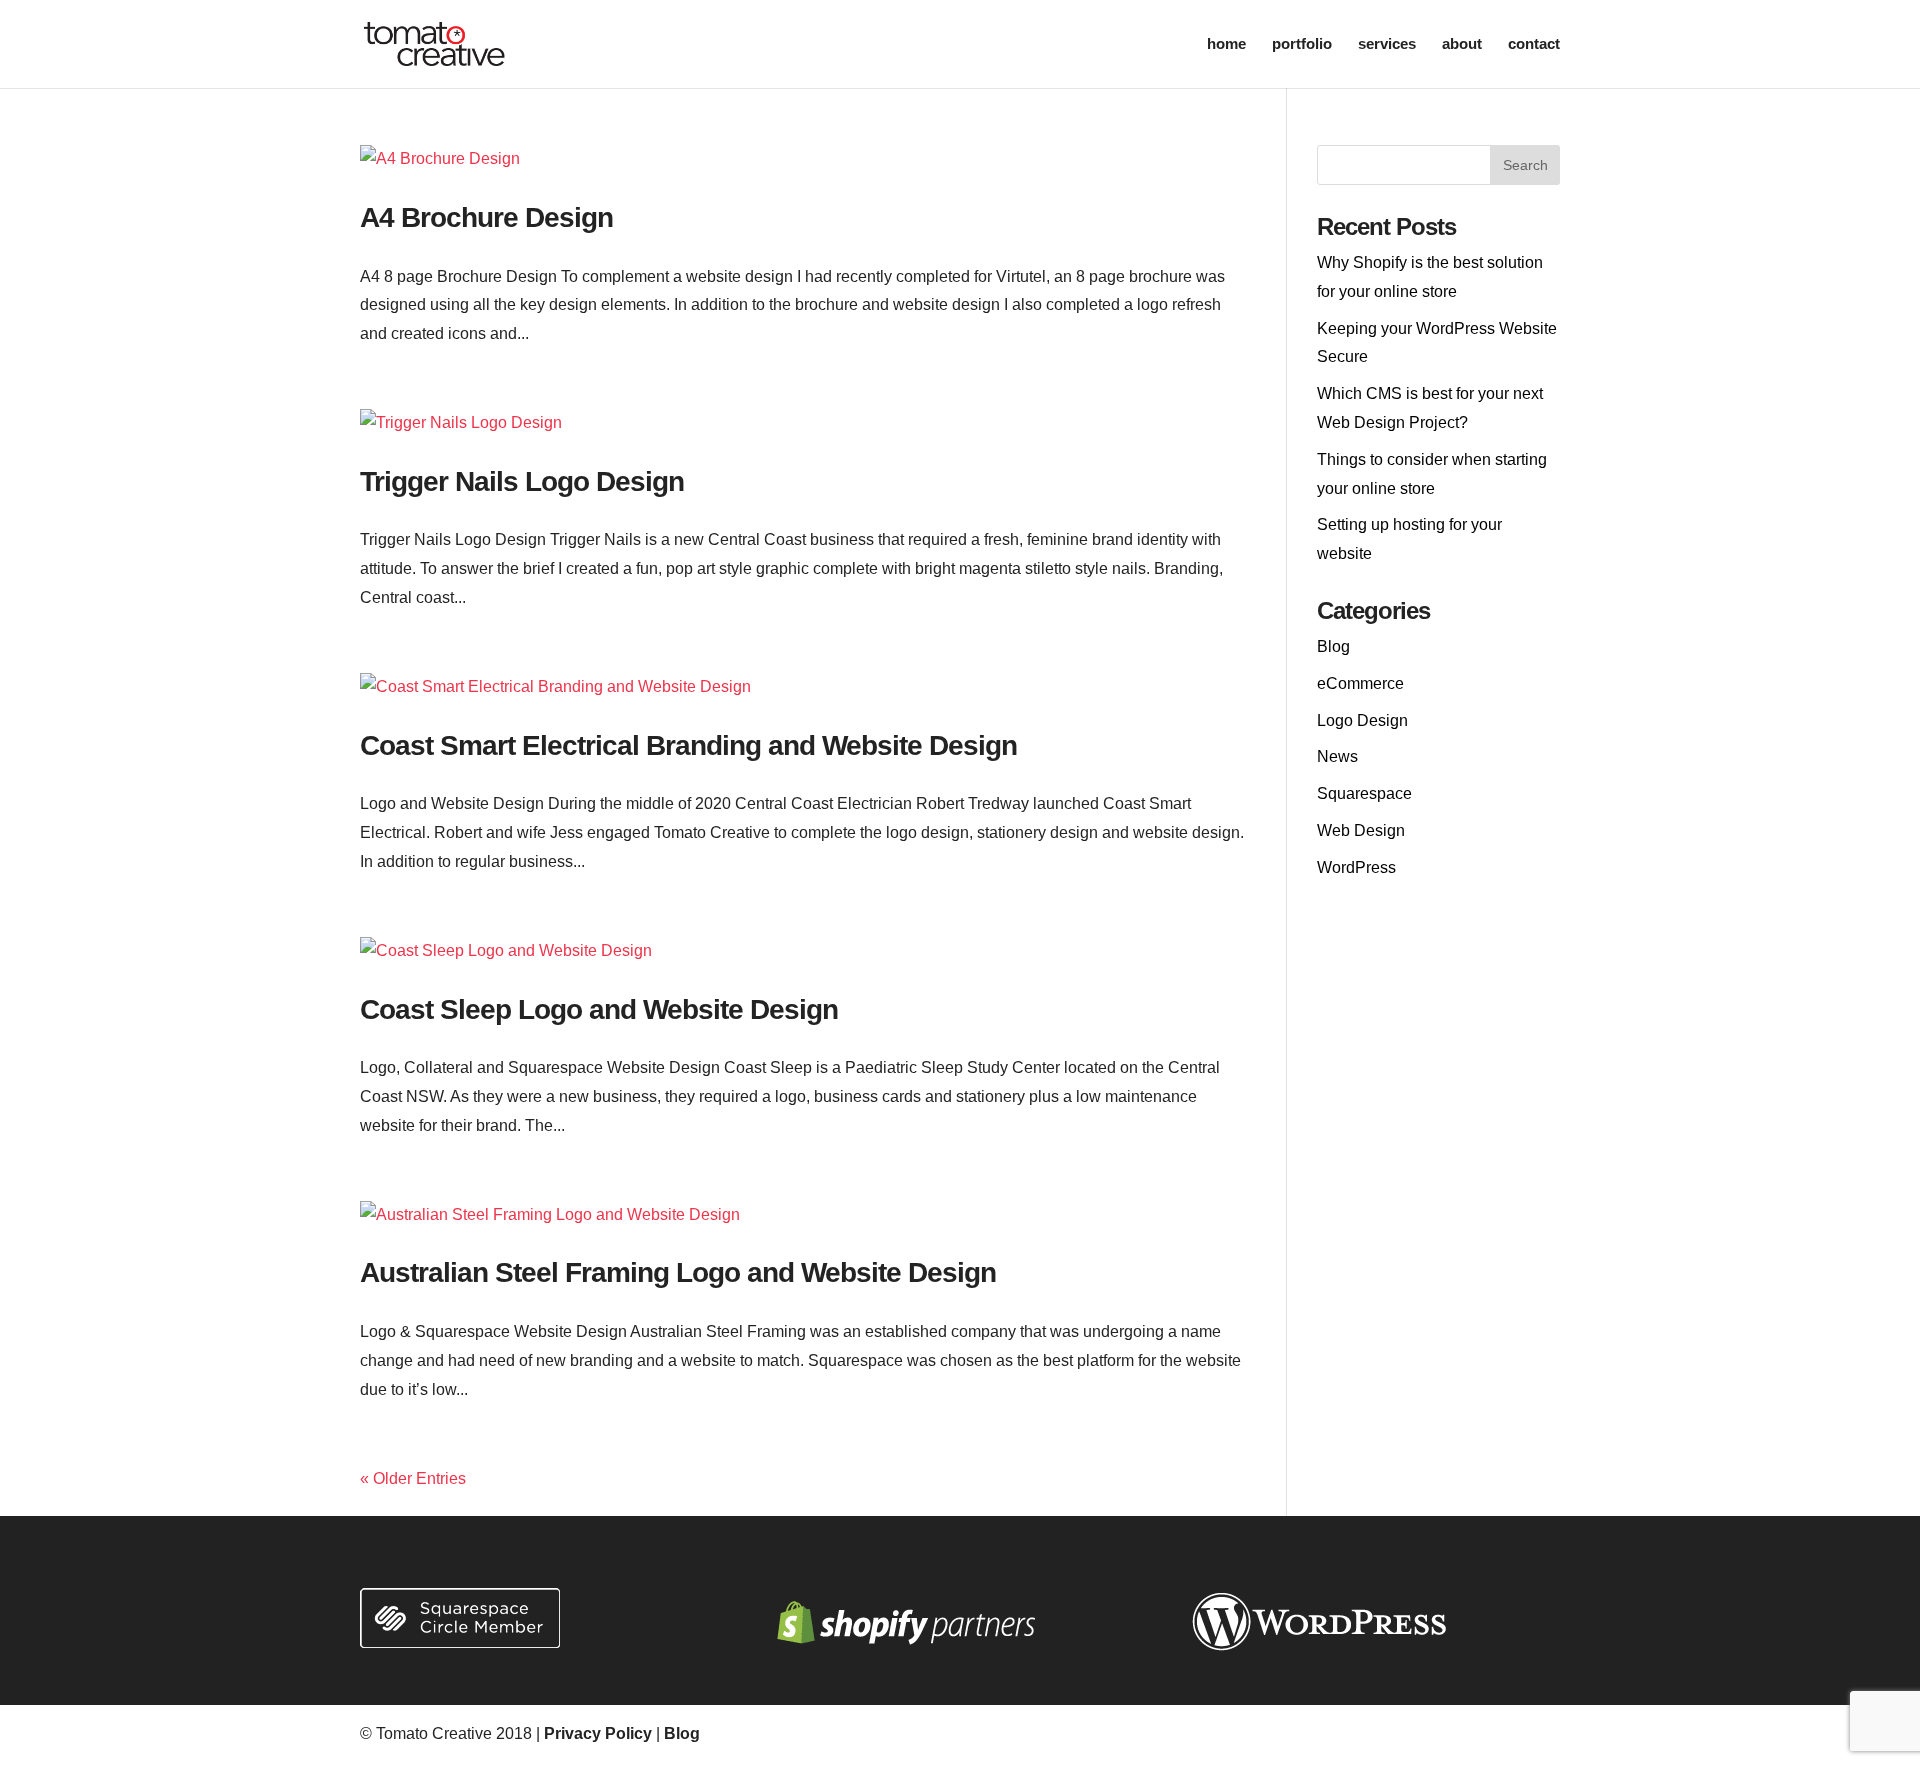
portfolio (1302, 44)
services (1387, 44)
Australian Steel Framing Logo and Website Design (678, 1272)
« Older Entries (413, 1478)
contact (1534, 44)
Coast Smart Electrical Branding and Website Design (688, 745)
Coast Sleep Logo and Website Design (599, 1009)
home (1226, 44)
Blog (1333, 646)
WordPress (1356, 867)
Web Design (1361, 830)
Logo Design (1362, 720)
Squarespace (1364, 793)
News (1337, 756)
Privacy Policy (598, 1733)
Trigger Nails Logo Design (522, 481)
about (1462, 44)
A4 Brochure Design (486, 217)
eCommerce (1360, 683)
